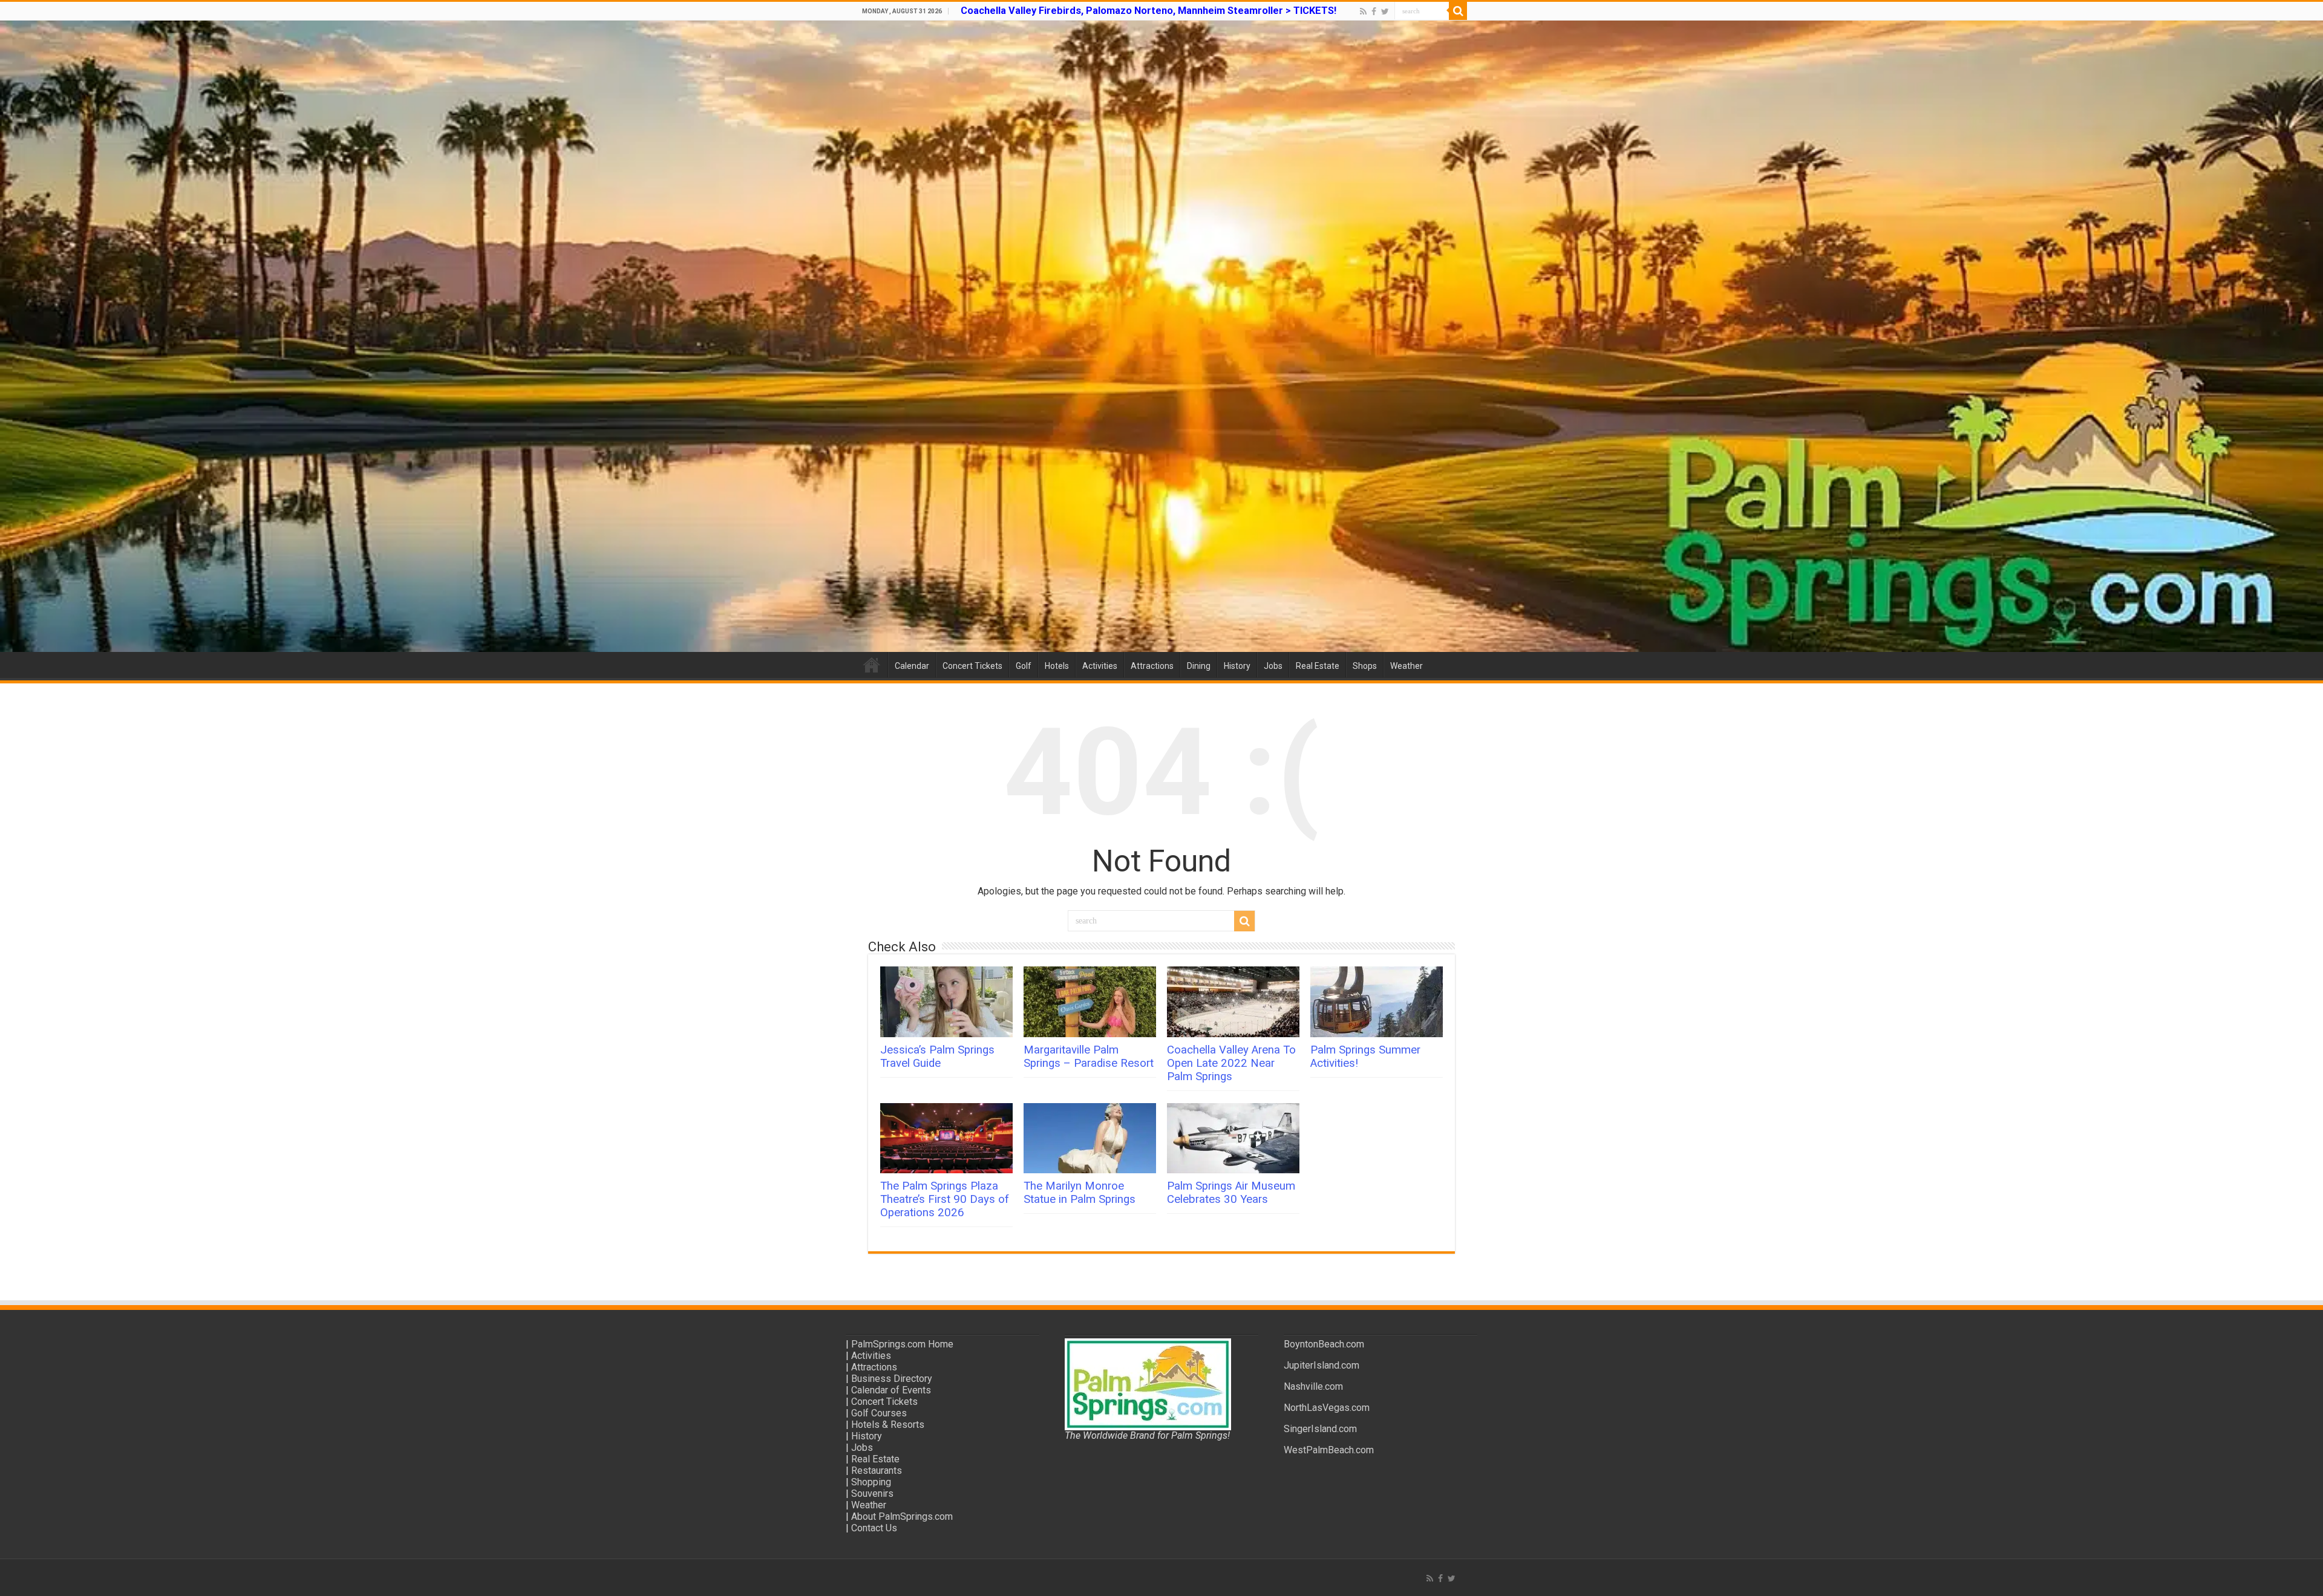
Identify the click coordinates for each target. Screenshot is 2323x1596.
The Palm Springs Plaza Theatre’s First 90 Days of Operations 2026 (945, 1199)
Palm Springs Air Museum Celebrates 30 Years (1231, 1193)
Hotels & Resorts (888, 1425)
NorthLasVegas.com (1327, 1408)
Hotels (1057, 666)
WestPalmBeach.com (1329, 1450)
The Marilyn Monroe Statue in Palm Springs (1080, 1193)
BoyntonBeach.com (1324, 1344)
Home (872, 665)
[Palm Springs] (1161, 336)
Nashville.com (1313, 1386)
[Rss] (1363, 11)
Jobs (1273, 666)
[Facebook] (1374, 11)
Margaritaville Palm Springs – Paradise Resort (1089, 1057)
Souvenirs (872, 1493)
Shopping (871, 1482)
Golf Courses (879, 1413)
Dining (1199, 666)
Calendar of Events (891, 1390)
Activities (1100, 666)
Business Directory (892, 1379)
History (1237, 666)
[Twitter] (1385, 11)
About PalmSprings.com (902, 1516)
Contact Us (874, 1528)
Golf (1024, 666)
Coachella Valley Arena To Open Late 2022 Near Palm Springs (1231, 1063)
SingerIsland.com (1320, 1429)
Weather (1407, 666)
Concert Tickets (972, 666)
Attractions (1152, 666)
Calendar (912, 666)
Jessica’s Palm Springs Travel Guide (937, 1057)
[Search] (1458, 11)
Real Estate (1318, 666)
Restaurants (877, 1471)
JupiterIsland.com (1322, 1365)
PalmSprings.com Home (902, 1344)
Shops (1365, 666)
